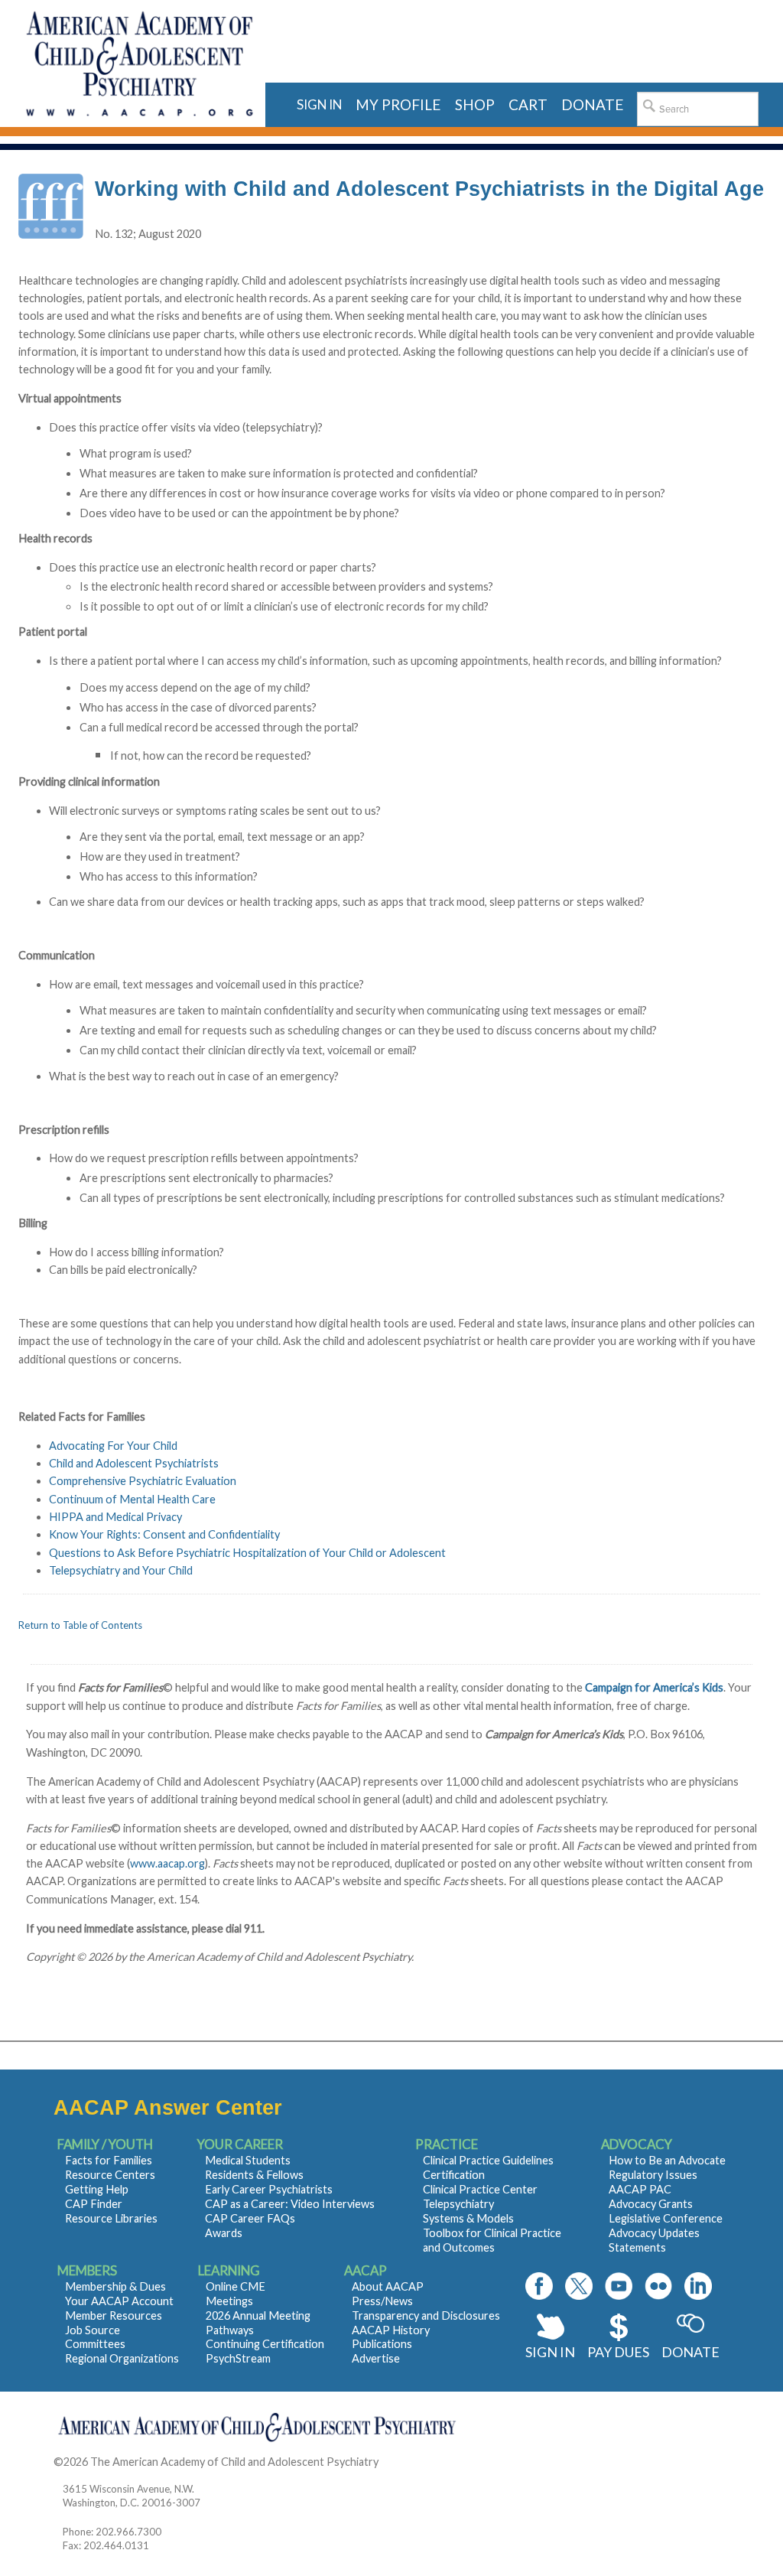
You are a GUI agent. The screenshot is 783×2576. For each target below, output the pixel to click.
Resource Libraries (111, 2218)
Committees (95, 2344)
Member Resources (114, 2315)
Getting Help (97, 2189)
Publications (382, 2344)
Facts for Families (109, 2160)
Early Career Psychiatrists (269, 2189)
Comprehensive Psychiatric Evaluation (143, 1481)
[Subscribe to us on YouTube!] (619, 2286)
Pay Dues (618, 2352)
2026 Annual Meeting (258, 2315)
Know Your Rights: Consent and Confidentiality (164, 1534)
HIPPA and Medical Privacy (115, 1517)
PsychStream (238, 2358)
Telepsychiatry (458, 2204)
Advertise (376, 2358)
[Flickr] (658, 2286)
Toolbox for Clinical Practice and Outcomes (492, 2240)
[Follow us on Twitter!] (579, 2286)
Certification (454, 2175)
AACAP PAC (640, 2189)
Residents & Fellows (254, 2175)
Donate (690, 2352)
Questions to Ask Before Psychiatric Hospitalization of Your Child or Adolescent (247, 1553)
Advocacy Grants (651, 2204)
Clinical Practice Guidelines (488, 2160)
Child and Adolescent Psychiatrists (134, 1463)
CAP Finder (94, 2204)
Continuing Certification (265, 2344)
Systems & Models (468, 2218)
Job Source (93, 2330)
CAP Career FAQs (250, 2218)
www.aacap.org (167, 1863)
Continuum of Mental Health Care (132, 1499)
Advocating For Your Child (113, 1446)
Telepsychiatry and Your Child (121, 1570)
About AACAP (388, 2286)
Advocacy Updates (654, 2233)
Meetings (229, 2301)
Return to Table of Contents (80, 1625)
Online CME (236, 2286)
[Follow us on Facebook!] (539, 2286)
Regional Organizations (122, 2358)
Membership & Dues (115, 2286)
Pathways (230, 2330)
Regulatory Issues (653, 2175)
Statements (637, 2247)
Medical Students (248, 2160)
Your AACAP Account (119, 2301)
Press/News (382, 2301)
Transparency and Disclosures (426, 2315)
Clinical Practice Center (480, 2189)
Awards (224, 2233)
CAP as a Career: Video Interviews (290, 2204)
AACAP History (391, 2330)
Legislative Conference (666, 2218)
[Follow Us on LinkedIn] (698, 2286)
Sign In (550, 2352)
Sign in (319, 104)
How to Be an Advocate (667, 2160)
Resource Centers (110, 2175)
